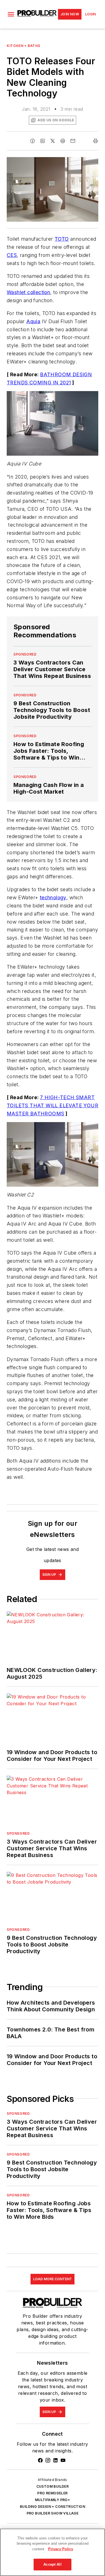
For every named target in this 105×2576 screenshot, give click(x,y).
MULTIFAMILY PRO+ (53, 2500)
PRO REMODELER (52, 2493)
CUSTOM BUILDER (53, 2486)
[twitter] (53, 141)
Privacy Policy (61, 2549)
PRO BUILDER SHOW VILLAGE (53, 2513)
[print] (95, 141)
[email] (73, 141)
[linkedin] (43, 141)
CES (12, 255)
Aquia (33, 321)
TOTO (62, 239)
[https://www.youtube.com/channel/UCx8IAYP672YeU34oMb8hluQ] (63, 2460)
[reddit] (63, 141)
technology (53, 897)
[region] (53, 2552)
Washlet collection (28, 292)
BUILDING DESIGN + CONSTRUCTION (53, 2507)
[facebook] (32, 141)
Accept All (52, 2564)
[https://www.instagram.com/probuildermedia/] (48, 2460)
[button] (11, 14)
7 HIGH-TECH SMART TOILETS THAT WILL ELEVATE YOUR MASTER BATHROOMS (53, 1105)
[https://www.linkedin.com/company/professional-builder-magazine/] (55, 2460)
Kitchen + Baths (24, 46)
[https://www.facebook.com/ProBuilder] (40, 2460)
